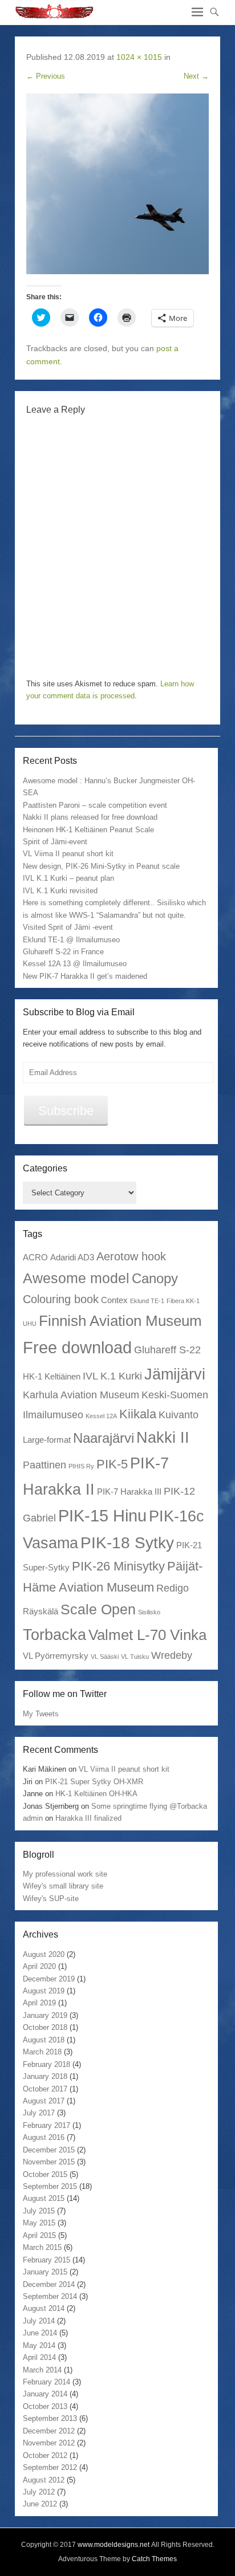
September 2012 (50, 2467)
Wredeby (172, 1655)
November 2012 (49, 2443)
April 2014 (39, 2357)
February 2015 (46, 2260)
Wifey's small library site (63, 1886)
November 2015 (49, 2162)
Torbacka (54, 1635)
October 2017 (45, 2089)
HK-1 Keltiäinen (52, 1376)
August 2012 (44, 2480)
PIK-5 (112, 1464)
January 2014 (45, 2394)
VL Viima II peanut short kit (68, 854)
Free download (77, 1347)
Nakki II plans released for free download (90, 817)
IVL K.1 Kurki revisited (60, 891)
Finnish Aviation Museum (120, 1321)
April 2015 (39, 2235)
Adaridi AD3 (72, 1257)
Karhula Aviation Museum (81, 1395)
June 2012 (40, 2504)
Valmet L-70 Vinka (147, 1635)
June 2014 (40, 2333)
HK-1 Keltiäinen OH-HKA (96, 1794)
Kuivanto (179, 1415)
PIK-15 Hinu (102, 1515)
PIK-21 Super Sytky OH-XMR (94, 1782)
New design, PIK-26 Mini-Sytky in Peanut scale (101, 866)
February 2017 (46, 2125)
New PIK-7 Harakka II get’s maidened (85, 976)
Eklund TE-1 (147, 1301)
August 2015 (44, 2198)
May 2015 (39, 2223)
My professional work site (65, 1874)
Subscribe (66, 1111)
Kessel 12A (101, 1416)
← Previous (46, 76)
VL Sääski (105, 1657)
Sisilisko (149, 1612)
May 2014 (39, 2345)
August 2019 (44, 1991)
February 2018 (46, 2064)
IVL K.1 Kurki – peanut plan (68, 878)
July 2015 (39, 2211)
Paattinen (44, 1465)
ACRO (35, 1257)
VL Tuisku (135, 1657)
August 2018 (44, 2040)
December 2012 (49, 2431)
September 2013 (50, 2418)
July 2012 (39, 2492)
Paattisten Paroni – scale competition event (95, 805)
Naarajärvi (104, 1438)
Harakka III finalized (88, 1818)
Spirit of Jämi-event (55, 842)
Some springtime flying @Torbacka (149, 1806)
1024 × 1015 (139, 57)
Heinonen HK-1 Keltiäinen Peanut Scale (88, 830)
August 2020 (44, 1954)
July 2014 (39, 2321)
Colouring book (61, 1299)
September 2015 (50, 2186)
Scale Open (98, 1609)
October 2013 (45, 2406)
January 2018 (45, 2076)
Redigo (173, 1588)
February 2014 (46, 2382)
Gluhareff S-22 (167, 1350)
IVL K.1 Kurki (112, 1376)
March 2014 (42, 2370)
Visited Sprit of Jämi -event (68, 927)
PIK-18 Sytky (127, 1543)
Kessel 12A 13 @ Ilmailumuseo (75, 964)
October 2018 (45, 2027)
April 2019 (39, 2003)
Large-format (47, 1440)
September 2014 (50, 2296)
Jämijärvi (175, 1374)
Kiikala (138, 1414)
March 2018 (42, 2052)
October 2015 (45, 2174)
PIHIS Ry (81, 1466)
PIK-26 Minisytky (118, 1566)
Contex (114, 1300)
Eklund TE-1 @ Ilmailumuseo (71, 940)
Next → (196, 76)
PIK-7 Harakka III (129, 1492)
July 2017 (39, 2113)
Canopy (155, 1278)
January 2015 (45, 2272)
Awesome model (76, 1278)
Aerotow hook (131, 1256)
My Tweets (41, 1714)
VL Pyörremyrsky (56, 1656)
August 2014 (44, 2308)
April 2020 (39, 1966)
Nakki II (163, 1437)
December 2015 (49, 2150)
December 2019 (49, 1979)
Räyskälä (40, 1611)
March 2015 (42, 2247)
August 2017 (44, 2101)
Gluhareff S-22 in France (63, 952)
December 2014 (49, 2284)
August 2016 (44, 2137)
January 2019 (45, 2015)
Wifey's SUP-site (51, 1899)
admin (33, 1818)
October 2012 (45, 2455)
